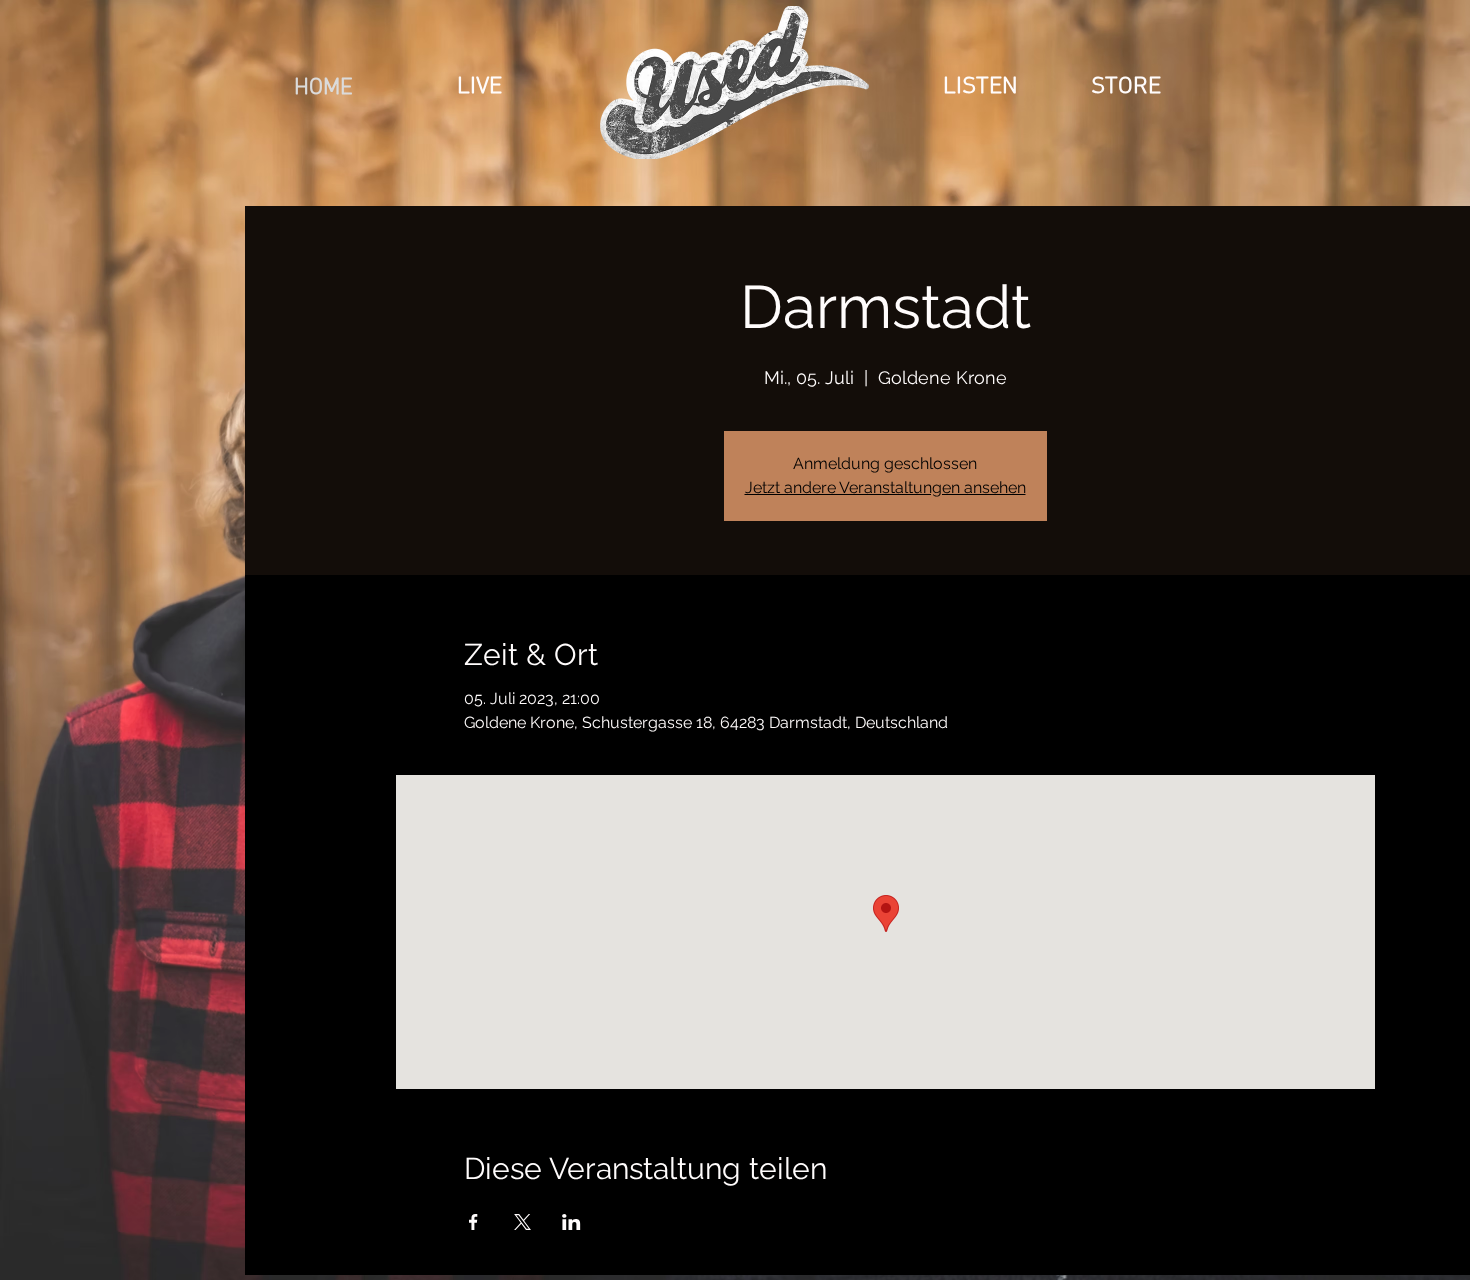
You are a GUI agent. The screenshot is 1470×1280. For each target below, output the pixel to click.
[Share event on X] (522, 1222)
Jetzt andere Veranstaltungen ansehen (885, 487)
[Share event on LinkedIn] (571, 1222)
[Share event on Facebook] (473, 1222)
